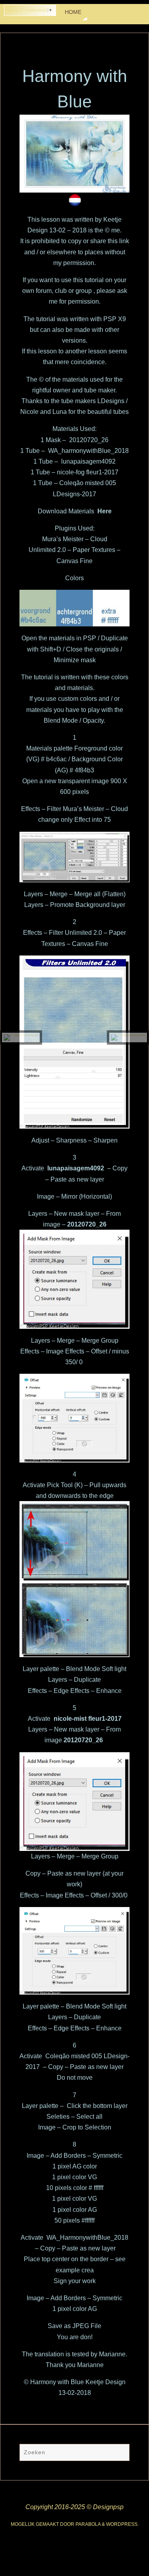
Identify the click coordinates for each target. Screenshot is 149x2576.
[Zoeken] (120, 2453)
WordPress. (122, 2524)
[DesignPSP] (21, 1037)
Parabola (88, 2524)
